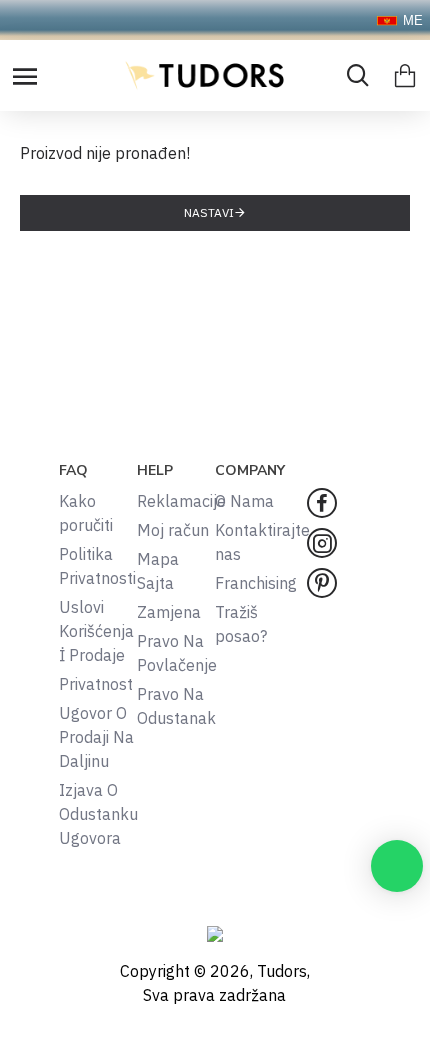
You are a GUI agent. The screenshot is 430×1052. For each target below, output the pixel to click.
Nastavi (209, 212)
